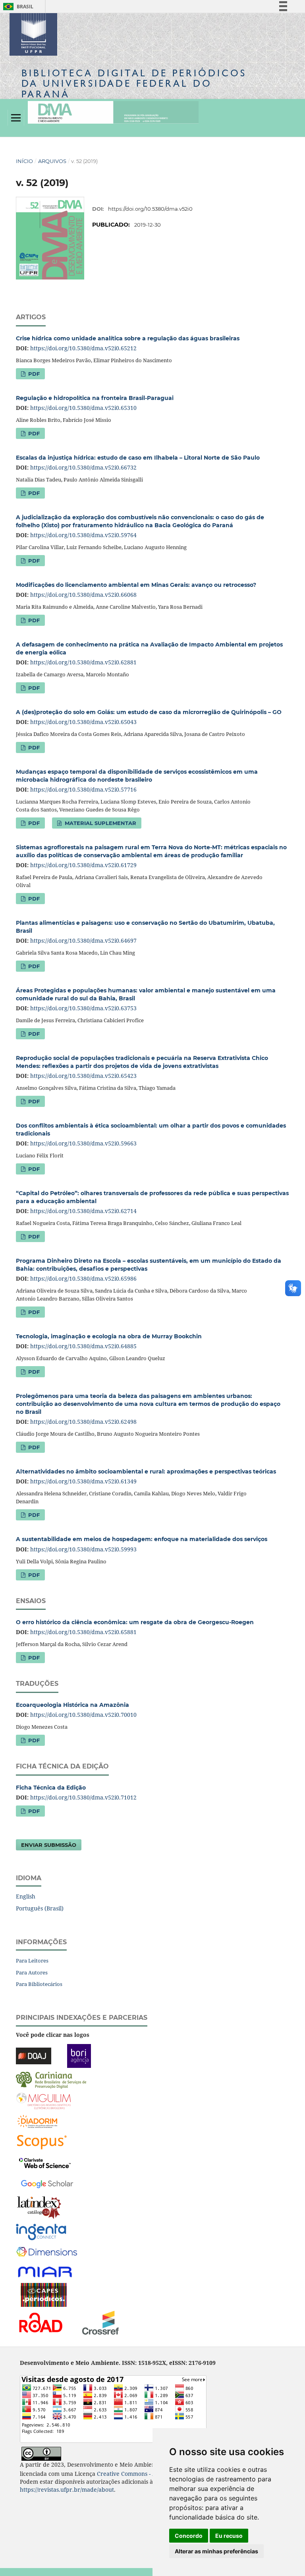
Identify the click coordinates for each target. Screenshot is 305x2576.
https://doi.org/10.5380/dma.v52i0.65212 (83, 348)
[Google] (47, 2183)
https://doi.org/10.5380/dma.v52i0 (150, 209)
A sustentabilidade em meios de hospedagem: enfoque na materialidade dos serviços (142, 1539)
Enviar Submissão (49, 1845)
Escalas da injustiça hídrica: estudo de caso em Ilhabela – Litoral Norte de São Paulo (138, 458)
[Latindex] (39, 2207)
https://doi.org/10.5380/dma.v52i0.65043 (83, 722)
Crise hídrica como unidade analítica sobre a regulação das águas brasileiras (128, 338)
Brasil (17, 7)
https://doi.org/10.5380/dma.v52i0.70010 (83, 1715)
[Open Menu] (16, 118)
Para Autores (32, 1972)
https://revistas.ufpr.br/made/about (67, 2490)
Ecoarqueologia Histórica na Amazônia (72, 1705)
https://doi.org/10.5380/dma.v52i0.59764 (83, 535)
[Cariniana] (51, 2080)
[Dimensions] (47, 2252)
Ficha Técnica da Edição (51, 1788)
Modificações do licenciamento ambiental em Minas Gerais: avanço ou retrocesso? (136, 585)
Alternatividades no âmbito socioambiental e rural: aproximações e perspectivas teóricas (146, 1471)
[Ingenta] (41, 2231)
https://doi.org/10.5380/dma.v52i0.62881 (83, 662)
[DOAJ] (34, 2055)
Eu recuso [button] (229, 2536)
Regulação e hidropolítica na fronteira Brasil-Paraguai (95, 398)
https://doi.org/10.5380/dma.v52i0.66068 (83, 595)
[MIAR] (46, 2272)
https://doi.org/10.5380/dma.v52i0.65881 (83, 1632)
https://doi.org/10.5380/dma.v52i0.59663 (83, 1143)
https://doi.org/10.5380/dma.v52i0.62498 (83, 1422)
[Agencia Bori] (79, 2055)
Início (24, 161)
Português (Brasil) (40, 1908)
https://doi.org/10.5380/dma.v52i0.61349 (83, 1481)
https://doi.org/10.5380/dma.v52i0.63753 (83, 1008)
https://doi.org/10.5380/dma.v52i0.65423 (83, 1076)
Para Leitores (32, 1961)
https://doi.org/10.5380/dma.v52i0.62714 (83, 1211)
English (26, 1896)
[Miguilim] (43, 2100)
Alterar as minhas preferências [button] (216, 2551)
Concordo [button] (189, 2536)
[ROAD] (40, 2322)
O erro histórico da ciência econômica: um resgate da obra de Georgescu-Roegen (135, 1622)
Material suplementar (100, 823)
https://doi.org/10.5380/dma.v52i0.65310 (83, 408)
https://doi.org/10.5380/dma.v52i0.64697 (83, 941)
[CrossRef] (100, 2322)
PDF (33, 374)
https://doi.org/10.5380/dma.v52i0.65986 (83, 1278)
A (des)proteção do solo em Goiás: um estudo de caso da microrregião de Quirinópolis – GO (149, 712)
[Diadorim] (37, 2121)
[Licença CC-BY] (41, 2453)
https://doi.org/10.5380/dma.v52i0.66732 (83, 467)
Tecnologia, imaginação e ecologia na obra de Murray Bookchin (109, 1336)
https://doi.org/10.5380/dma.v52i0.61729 (83, 865)
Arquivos (52, 161)
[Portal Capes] (44, 2294)
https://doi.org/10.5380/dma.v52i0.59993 (83, 1549)
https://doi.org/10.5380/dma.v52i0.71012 (83, 1797)
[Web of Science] (45, 2162)
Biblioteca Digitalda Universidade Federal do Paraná (134, 83)
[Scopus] (42, 2142)
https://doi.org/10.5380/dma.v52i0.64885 (83, 1346)
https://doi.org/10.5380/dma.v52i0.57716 (83, 789)
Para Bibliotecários (39, 1984)
